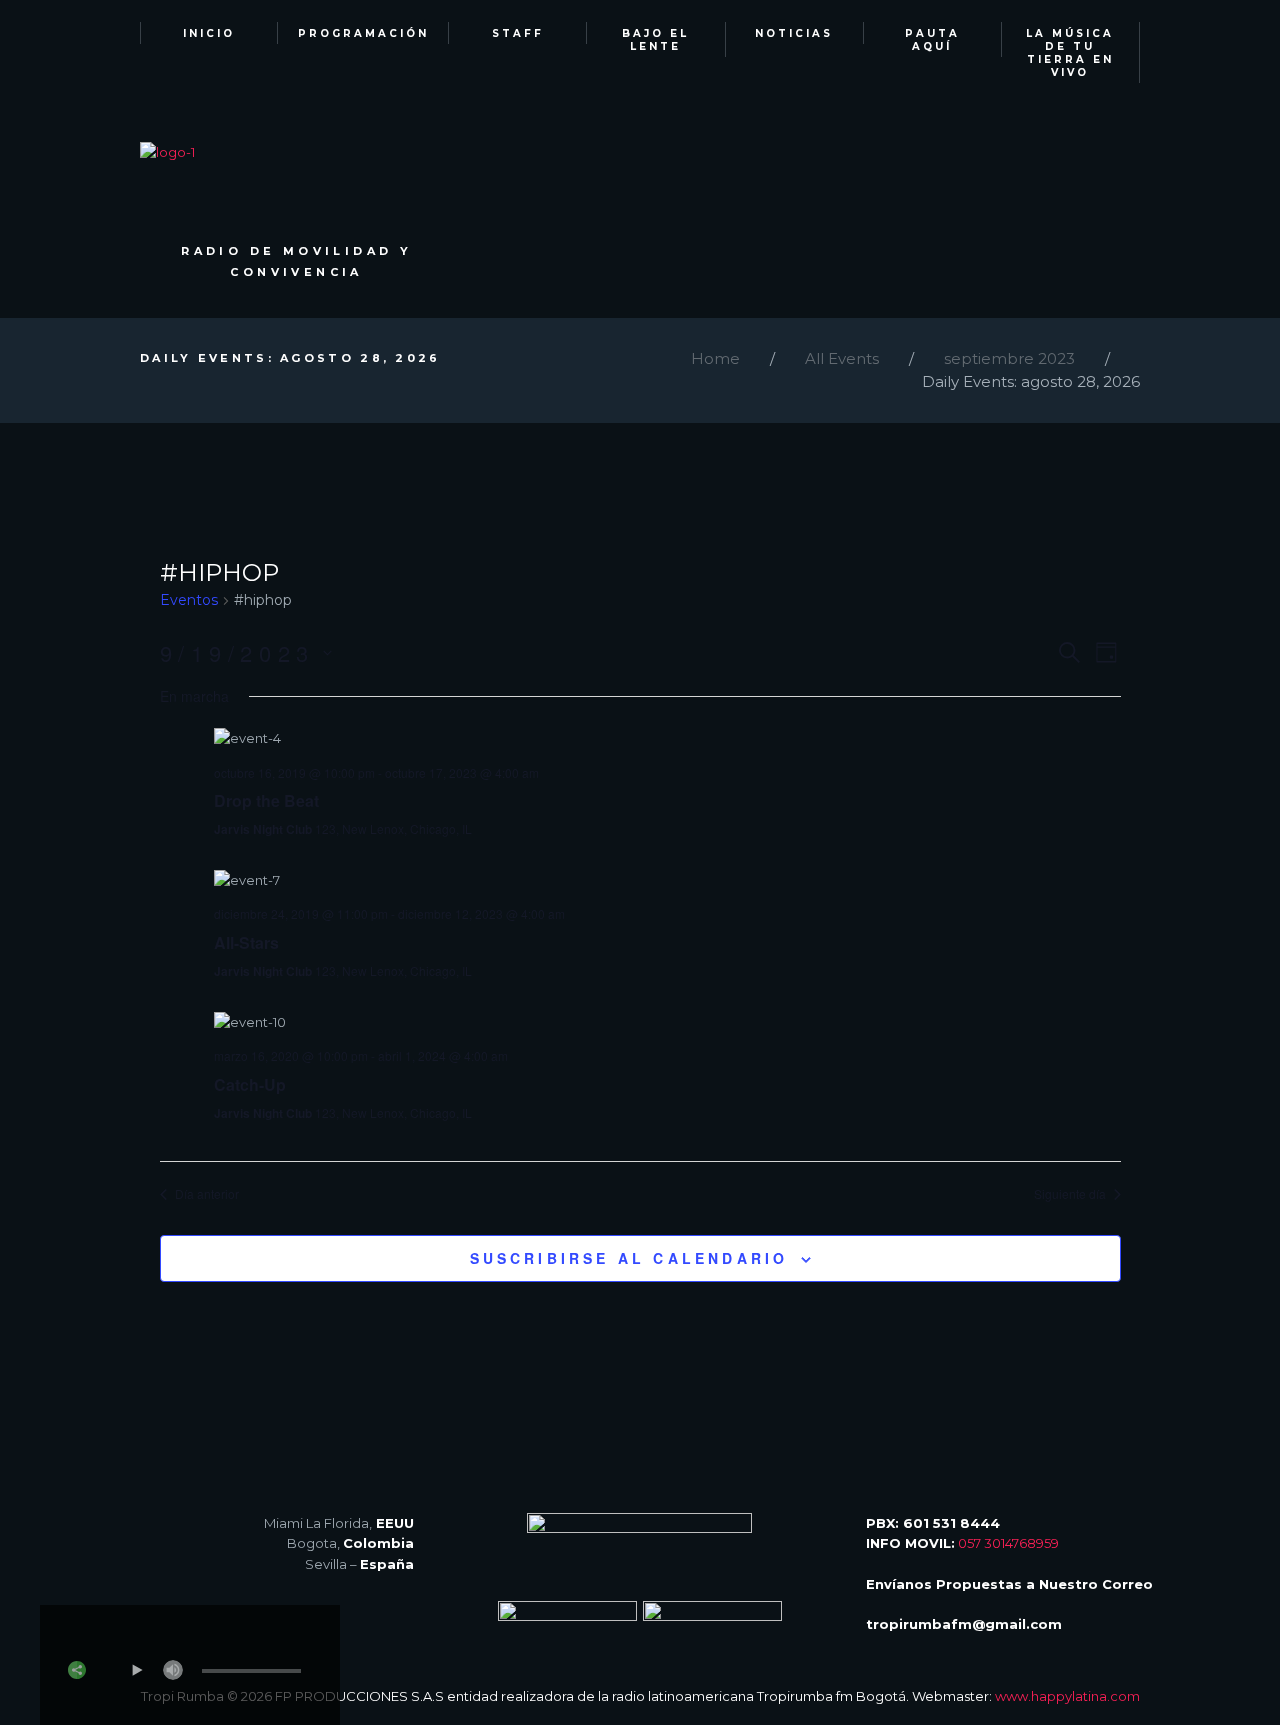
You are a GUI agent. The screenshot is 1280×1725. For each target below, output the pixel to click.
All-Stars (246, 942)
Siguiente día (1070, 1194)
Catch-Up (250, 1084)
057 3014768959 (1008, 1543)
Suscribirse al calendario (629, 1258)
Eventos (189, 600)
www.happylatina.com (1067, 1696)
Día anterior (207, 1194)
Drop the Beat (266, 800)
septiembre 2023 (1009, 358)
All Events (842, 358)
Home (715, 358)
